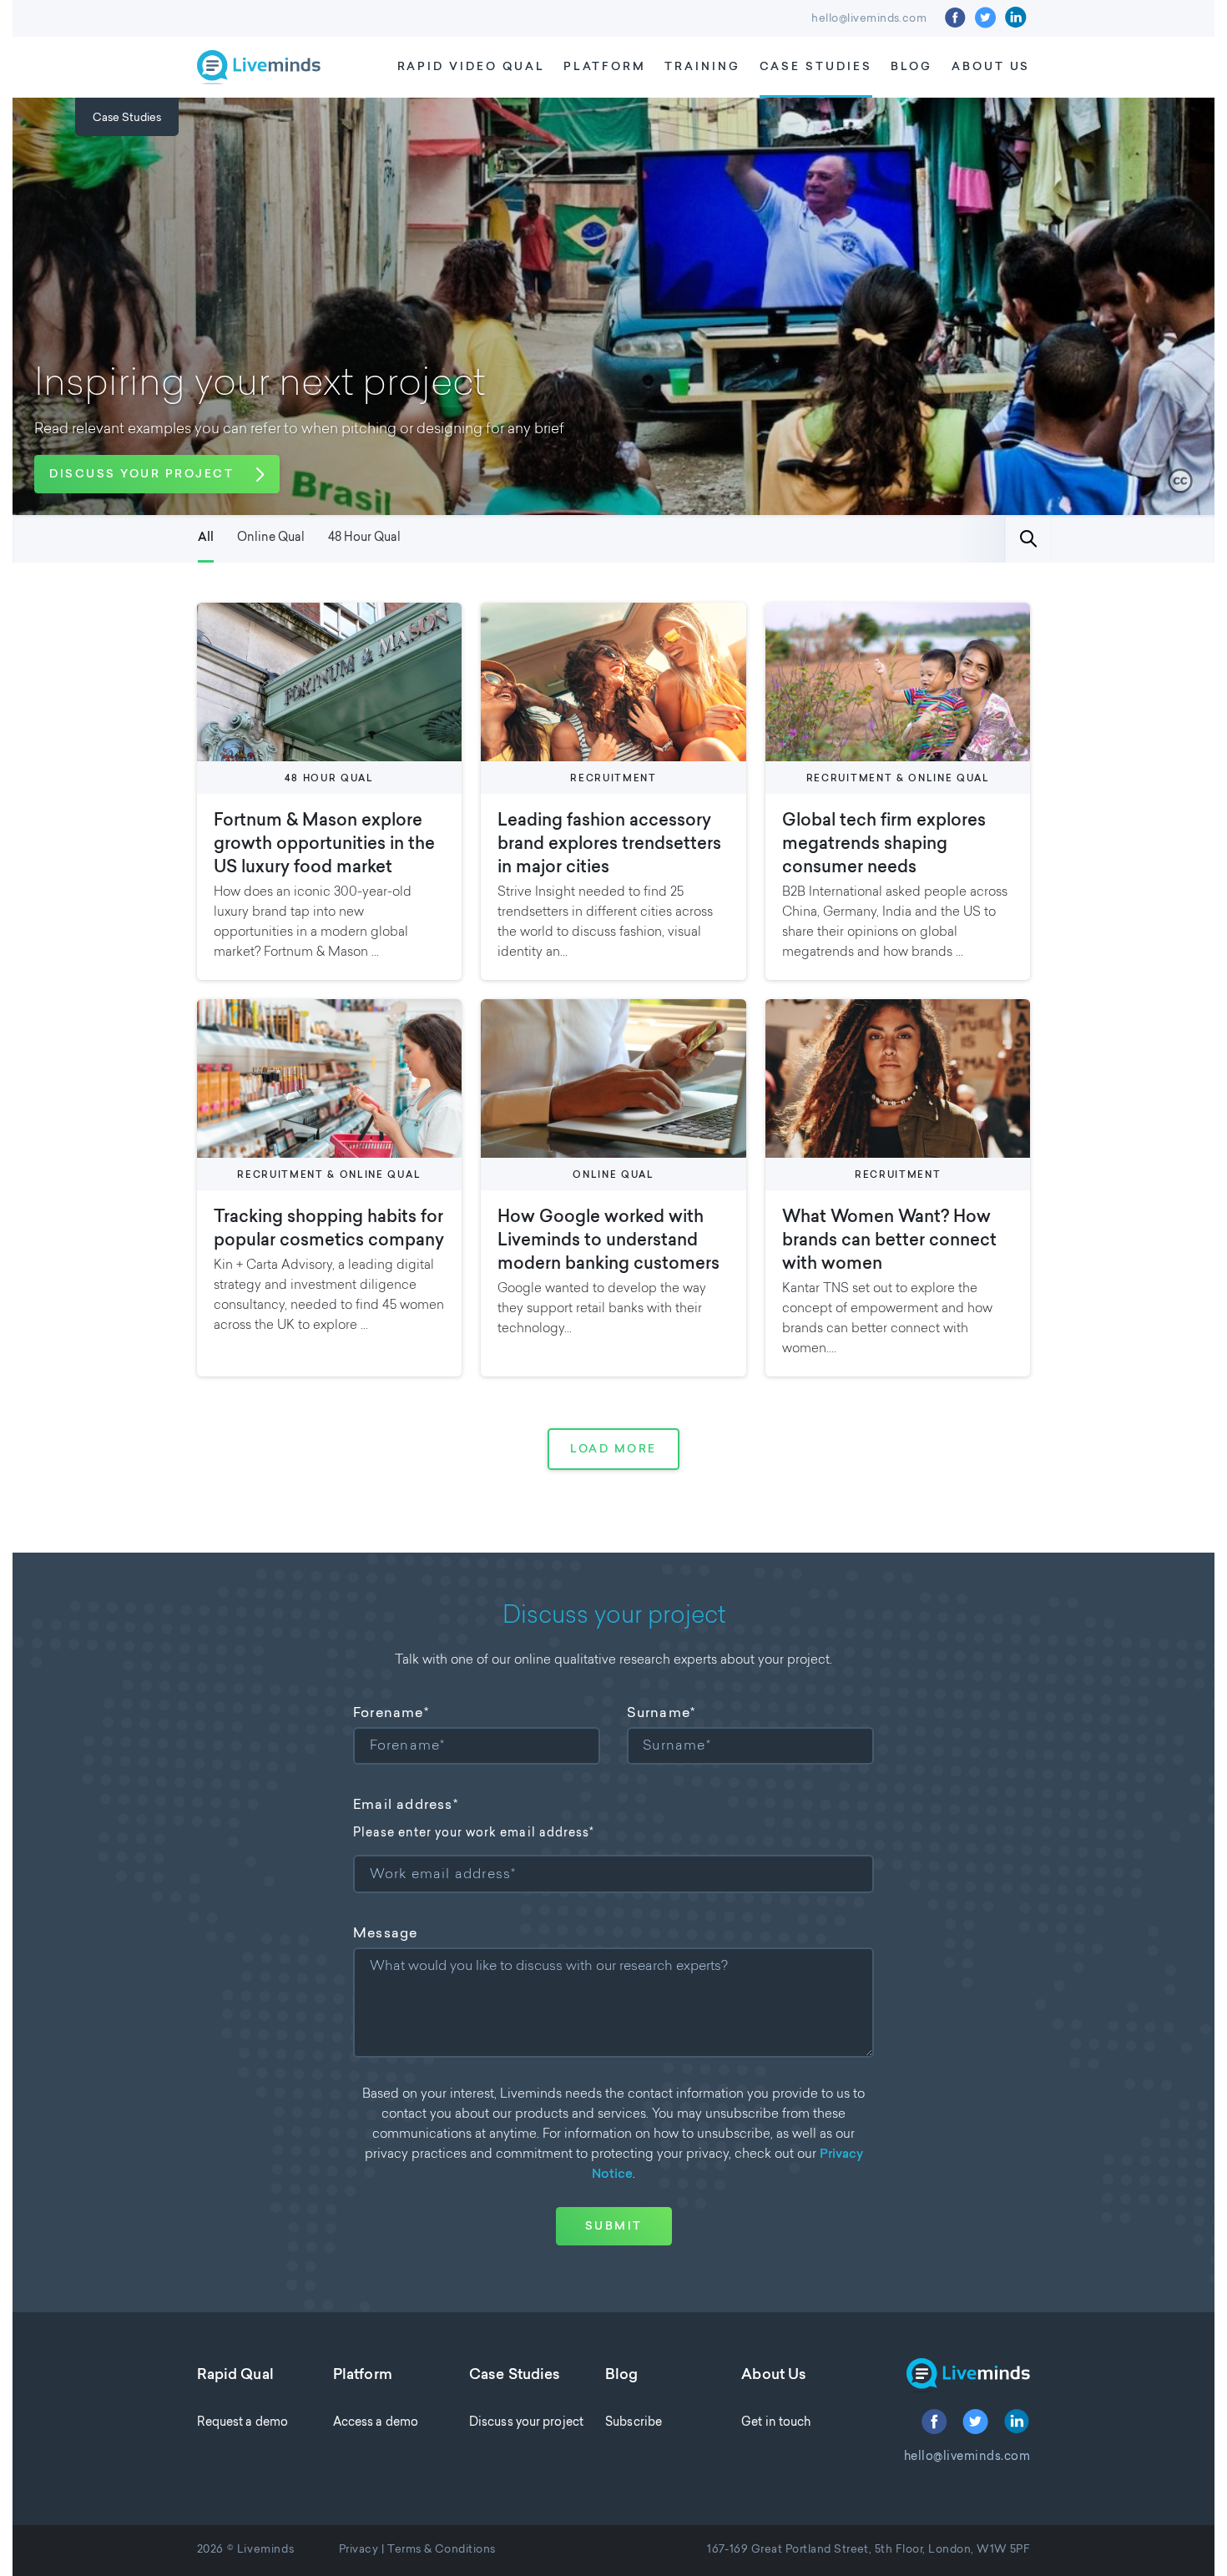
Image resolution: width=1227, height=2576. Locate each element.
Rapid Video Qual (471, 67)
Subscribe (634, 2423)
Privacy (359, 2550)
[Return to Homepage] (956, 2375)
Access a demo (376, 2423)
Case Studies (816, 67)
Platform (605, 67)
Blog (911, 67)
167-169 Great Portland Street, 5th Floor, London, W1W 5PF (868, 2550)
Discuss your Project (141, 475)
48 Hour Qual (364, 538)
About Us (991, 67)
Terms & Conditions (442, 2550)
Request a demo (242, 2423)
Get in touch (776, 2423)
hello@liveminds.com (869, 19)
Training (702, 67)
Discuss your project (526, 2423)
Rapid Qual (235, 2376)
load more (613, 1450)
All (206, 538)
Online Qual (271, 538)
